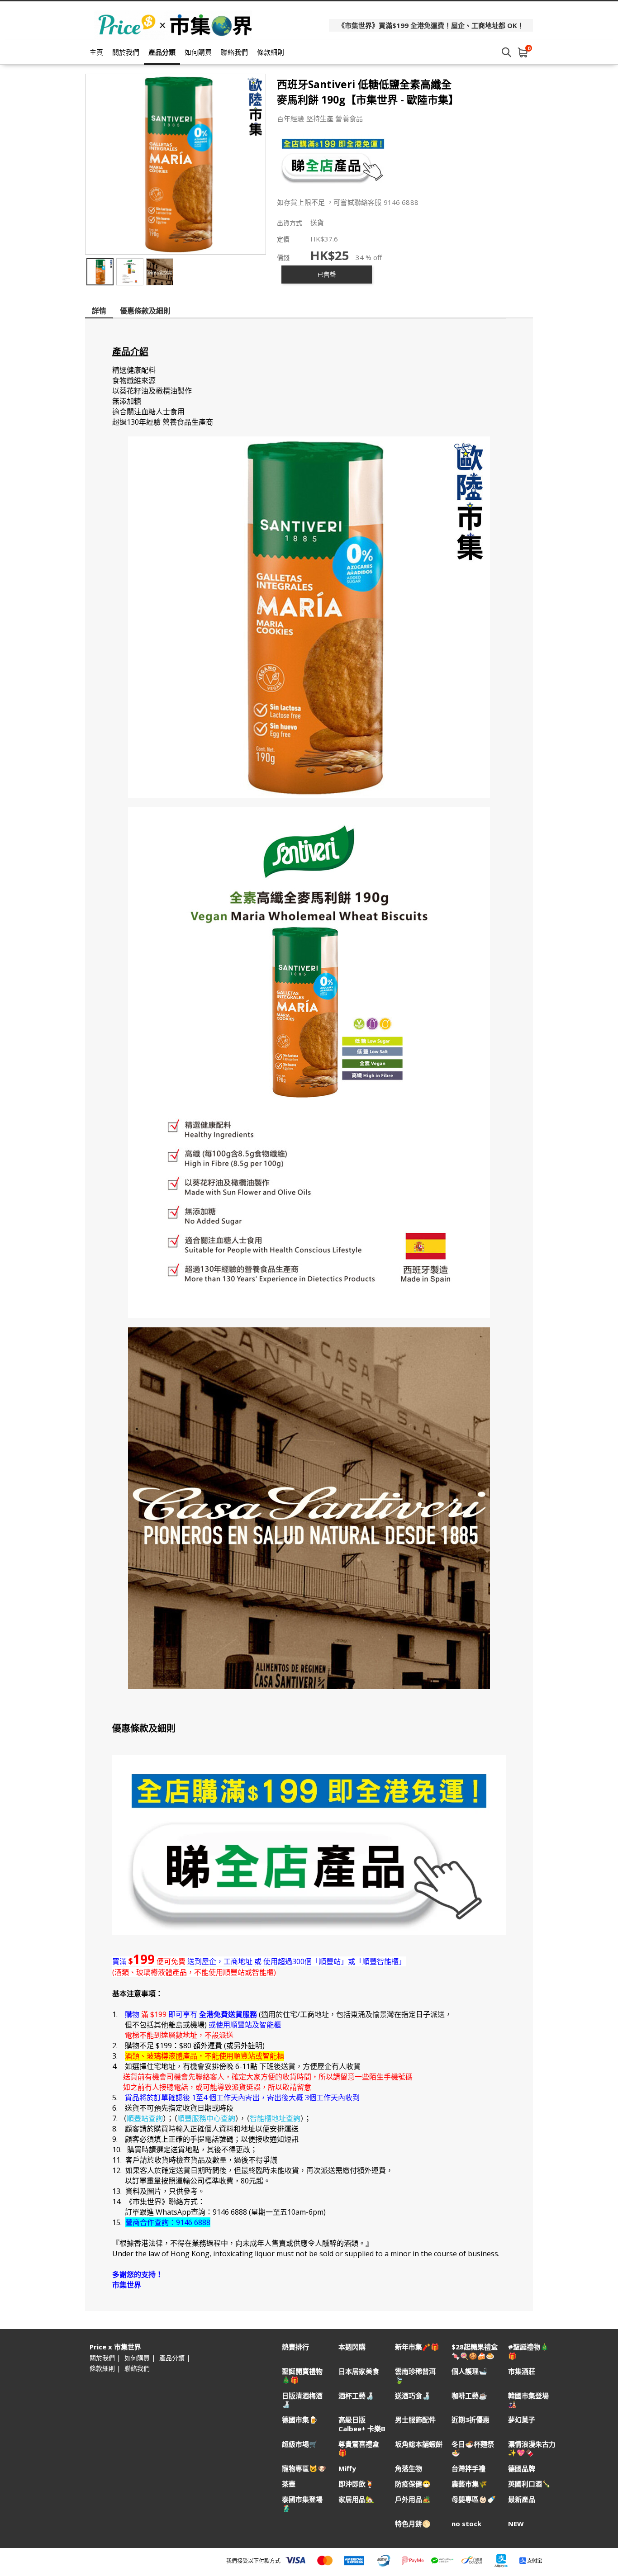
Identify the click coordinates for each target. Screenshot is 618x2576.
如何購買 (198, 52)
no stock (466, 2524)
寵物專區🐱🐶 (304, 2469)
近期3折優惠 (471, 2420)
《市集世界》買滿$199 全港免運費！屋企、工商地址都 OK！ (431, 25)
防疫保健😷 (413, 2484)
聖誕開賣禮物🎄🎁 (302, 2376)
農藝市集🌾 (469, 2484)
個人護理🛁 (469, 2371)
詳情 (99, 311)
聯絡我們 (234, 52)
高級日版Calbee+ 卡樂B (362, 2424)
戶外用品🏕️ (413, 2499)
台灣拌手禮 (468, 2469)
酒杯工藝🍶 (356, 2396)
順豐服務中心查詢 (206, 2118)
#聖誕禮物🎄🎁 (528, 2351)
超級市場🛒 (300, 2444)
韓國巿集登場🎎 (528, 2400)
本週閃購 (352, 2347)
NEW (516, 2524)
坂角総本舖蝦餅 (419, 2444)
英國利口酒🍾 (529, 2484)
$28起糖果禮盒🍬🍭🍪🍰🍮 (475, 2351)
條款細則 (271, 52)
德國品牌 (522, 2469)
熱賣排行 (295, 2347)
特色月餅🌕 (413, 2524)
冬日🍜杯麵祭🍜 (473, 2448)
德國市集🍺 (300, 2420)
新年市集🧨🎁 (417, 2347)
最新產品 (522, 2499)
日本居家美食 (359, 2371)
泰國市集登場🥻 (302, 2504)
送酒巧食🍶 (413, 2396)
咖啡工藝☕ (469, 2396)
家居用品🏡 (356, 2499)
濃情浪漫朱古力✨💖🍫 (532, 2448)
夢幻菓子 (522, 2420)
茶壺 (289, 2484)
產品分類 (162, 52)
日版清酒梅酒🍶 (302, 2400)
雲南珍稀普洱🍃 (415, 2376)
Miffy (347, 2469)
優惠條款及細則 (145, 311)
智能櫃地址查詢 (275, 2118)
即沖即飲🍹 (356, 2484)
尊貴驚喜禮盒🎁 (359, 2448)
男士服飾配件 (415, 2420)
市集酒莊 (522, 2371)
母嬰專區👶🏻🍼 (474, 2499)
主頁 (96, 52)
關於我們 (126, 52)
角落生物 (409, 2469)
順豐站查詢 (145, 2118)
